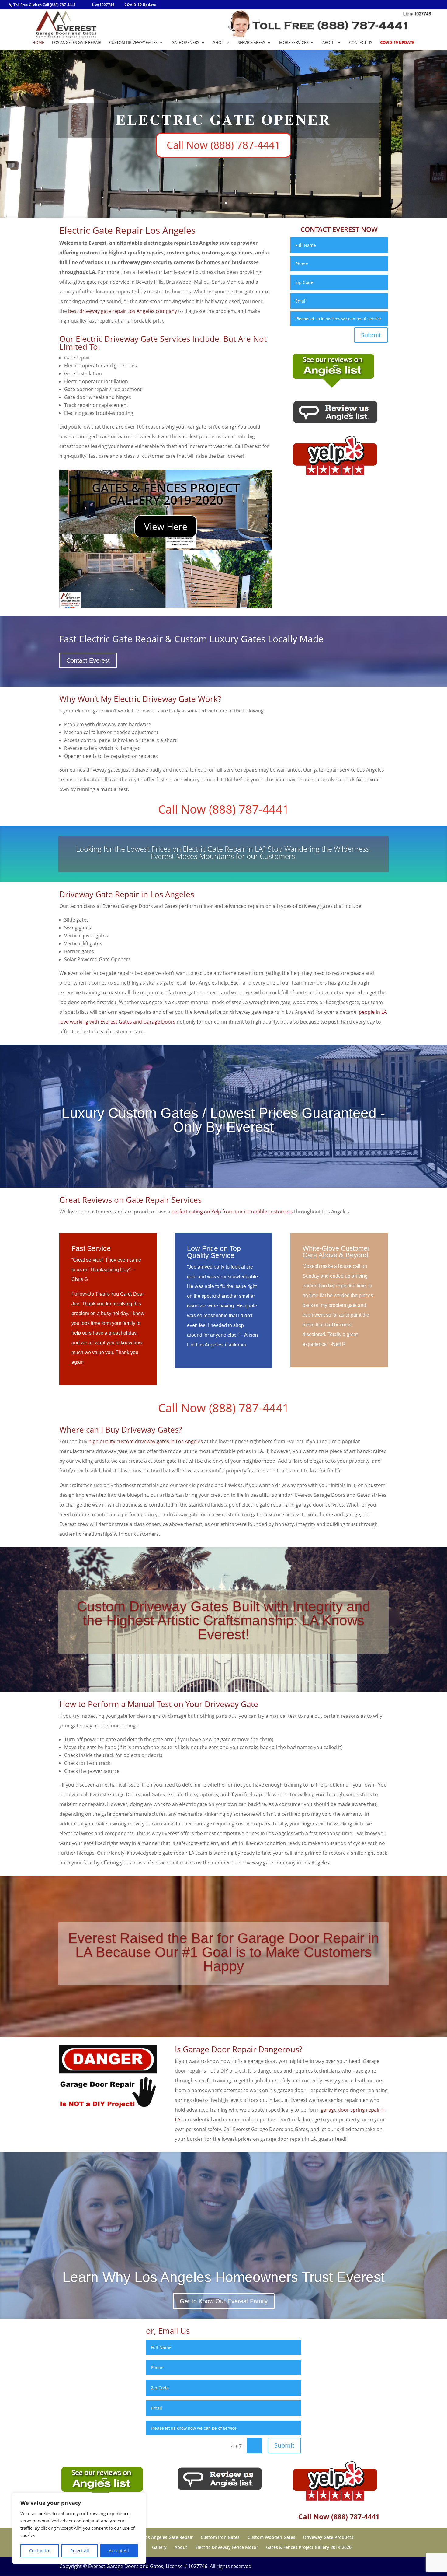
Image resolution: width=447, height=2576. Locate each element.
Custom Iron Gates (220, 2537)
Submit (371, 335)
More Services (294, 43)
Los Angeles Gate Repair (77, 43)
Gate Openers (185, 43)
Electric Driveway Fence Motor (227, 2547)
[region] (79, 2528)
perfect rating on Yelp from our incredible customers (232, 1212)
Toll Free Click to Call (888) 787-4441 (45, 5)
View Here (166, 526)
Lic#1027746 (103, 5)
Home (38, 43)
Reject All (80, 2551)
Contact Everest (88, 660)
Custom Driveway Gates (133, 43)
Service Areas (251, 43)
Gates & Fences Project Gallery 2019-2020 (309, 2547)
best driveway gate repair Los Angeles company (123, 311)
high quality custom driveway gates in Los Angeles (146, 1441)
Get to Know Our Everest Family (224, 2301)
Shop (218, 43)
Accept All (119, 2551)
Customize (40, 2551)
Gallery (159, 2547)
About (329, 43)
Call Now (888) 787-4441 (224, 135)
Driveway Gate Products (328, 2537)
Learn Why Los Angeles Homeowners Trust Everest (223, 2277)
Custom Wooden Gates (271, 2537)
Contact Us (361, 43)
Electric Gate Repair (224, 110)
